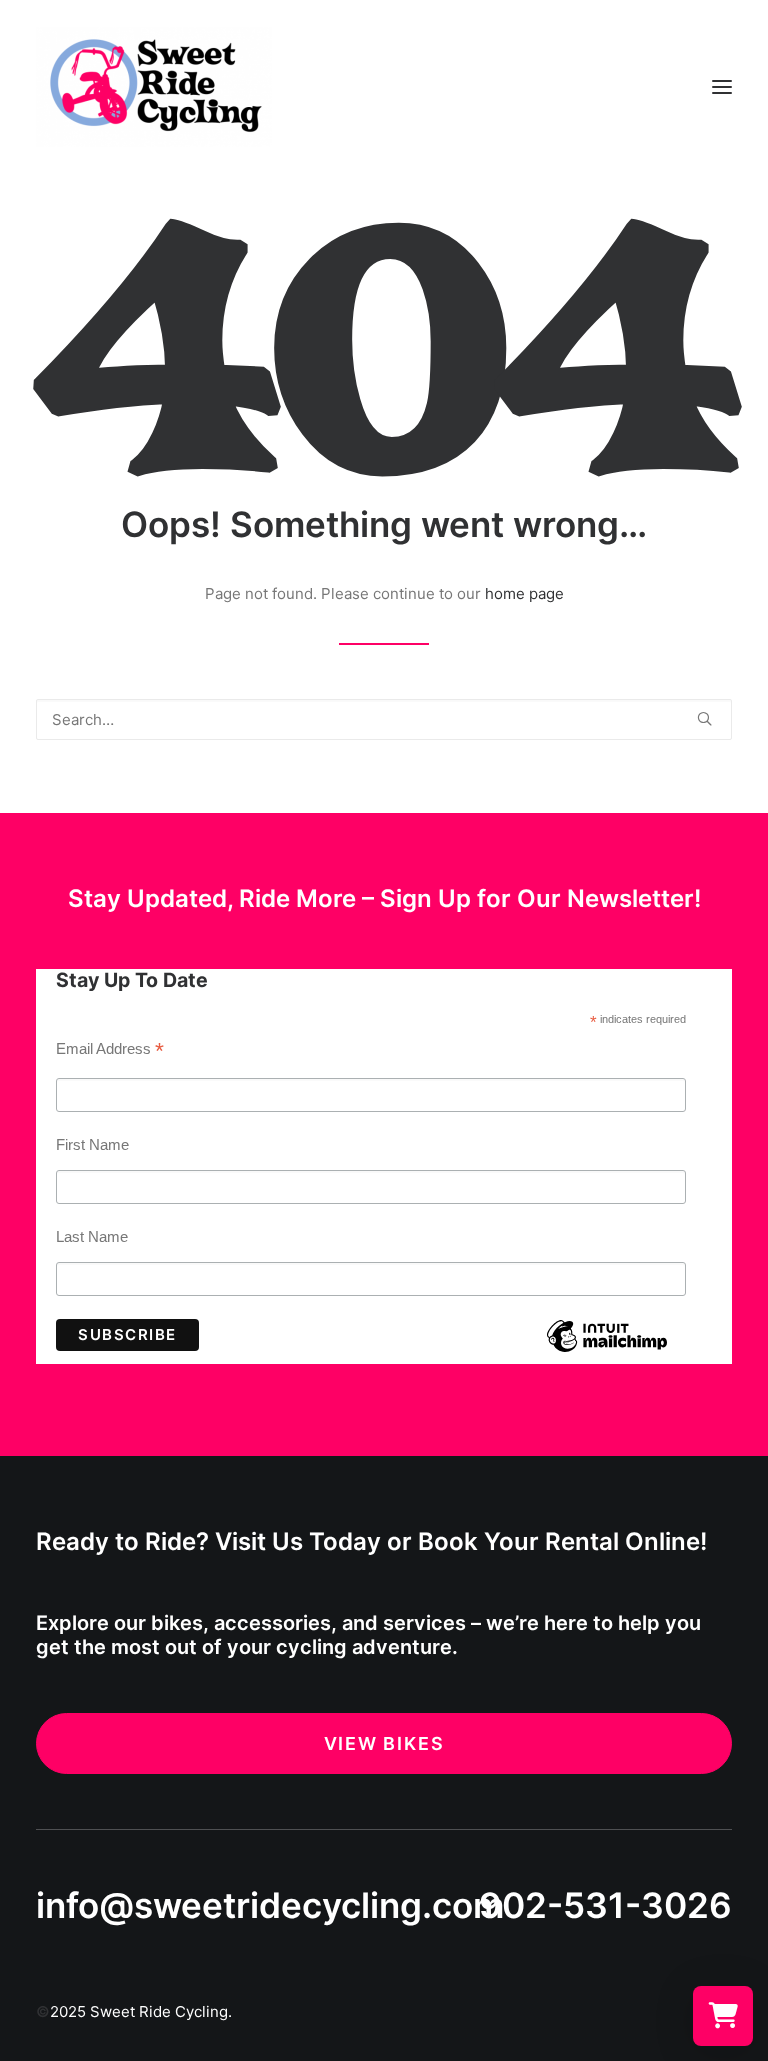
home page (524, 593)
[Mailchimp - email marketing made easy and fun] (606, 1350)
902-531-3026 (605, 1905)
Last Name (92, 1236)
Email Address (110, 1051)
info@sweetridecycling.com (270, 1905)
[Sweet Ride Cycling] (154, 87)
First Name (92, 1144)
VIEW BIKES (384, 1743)
